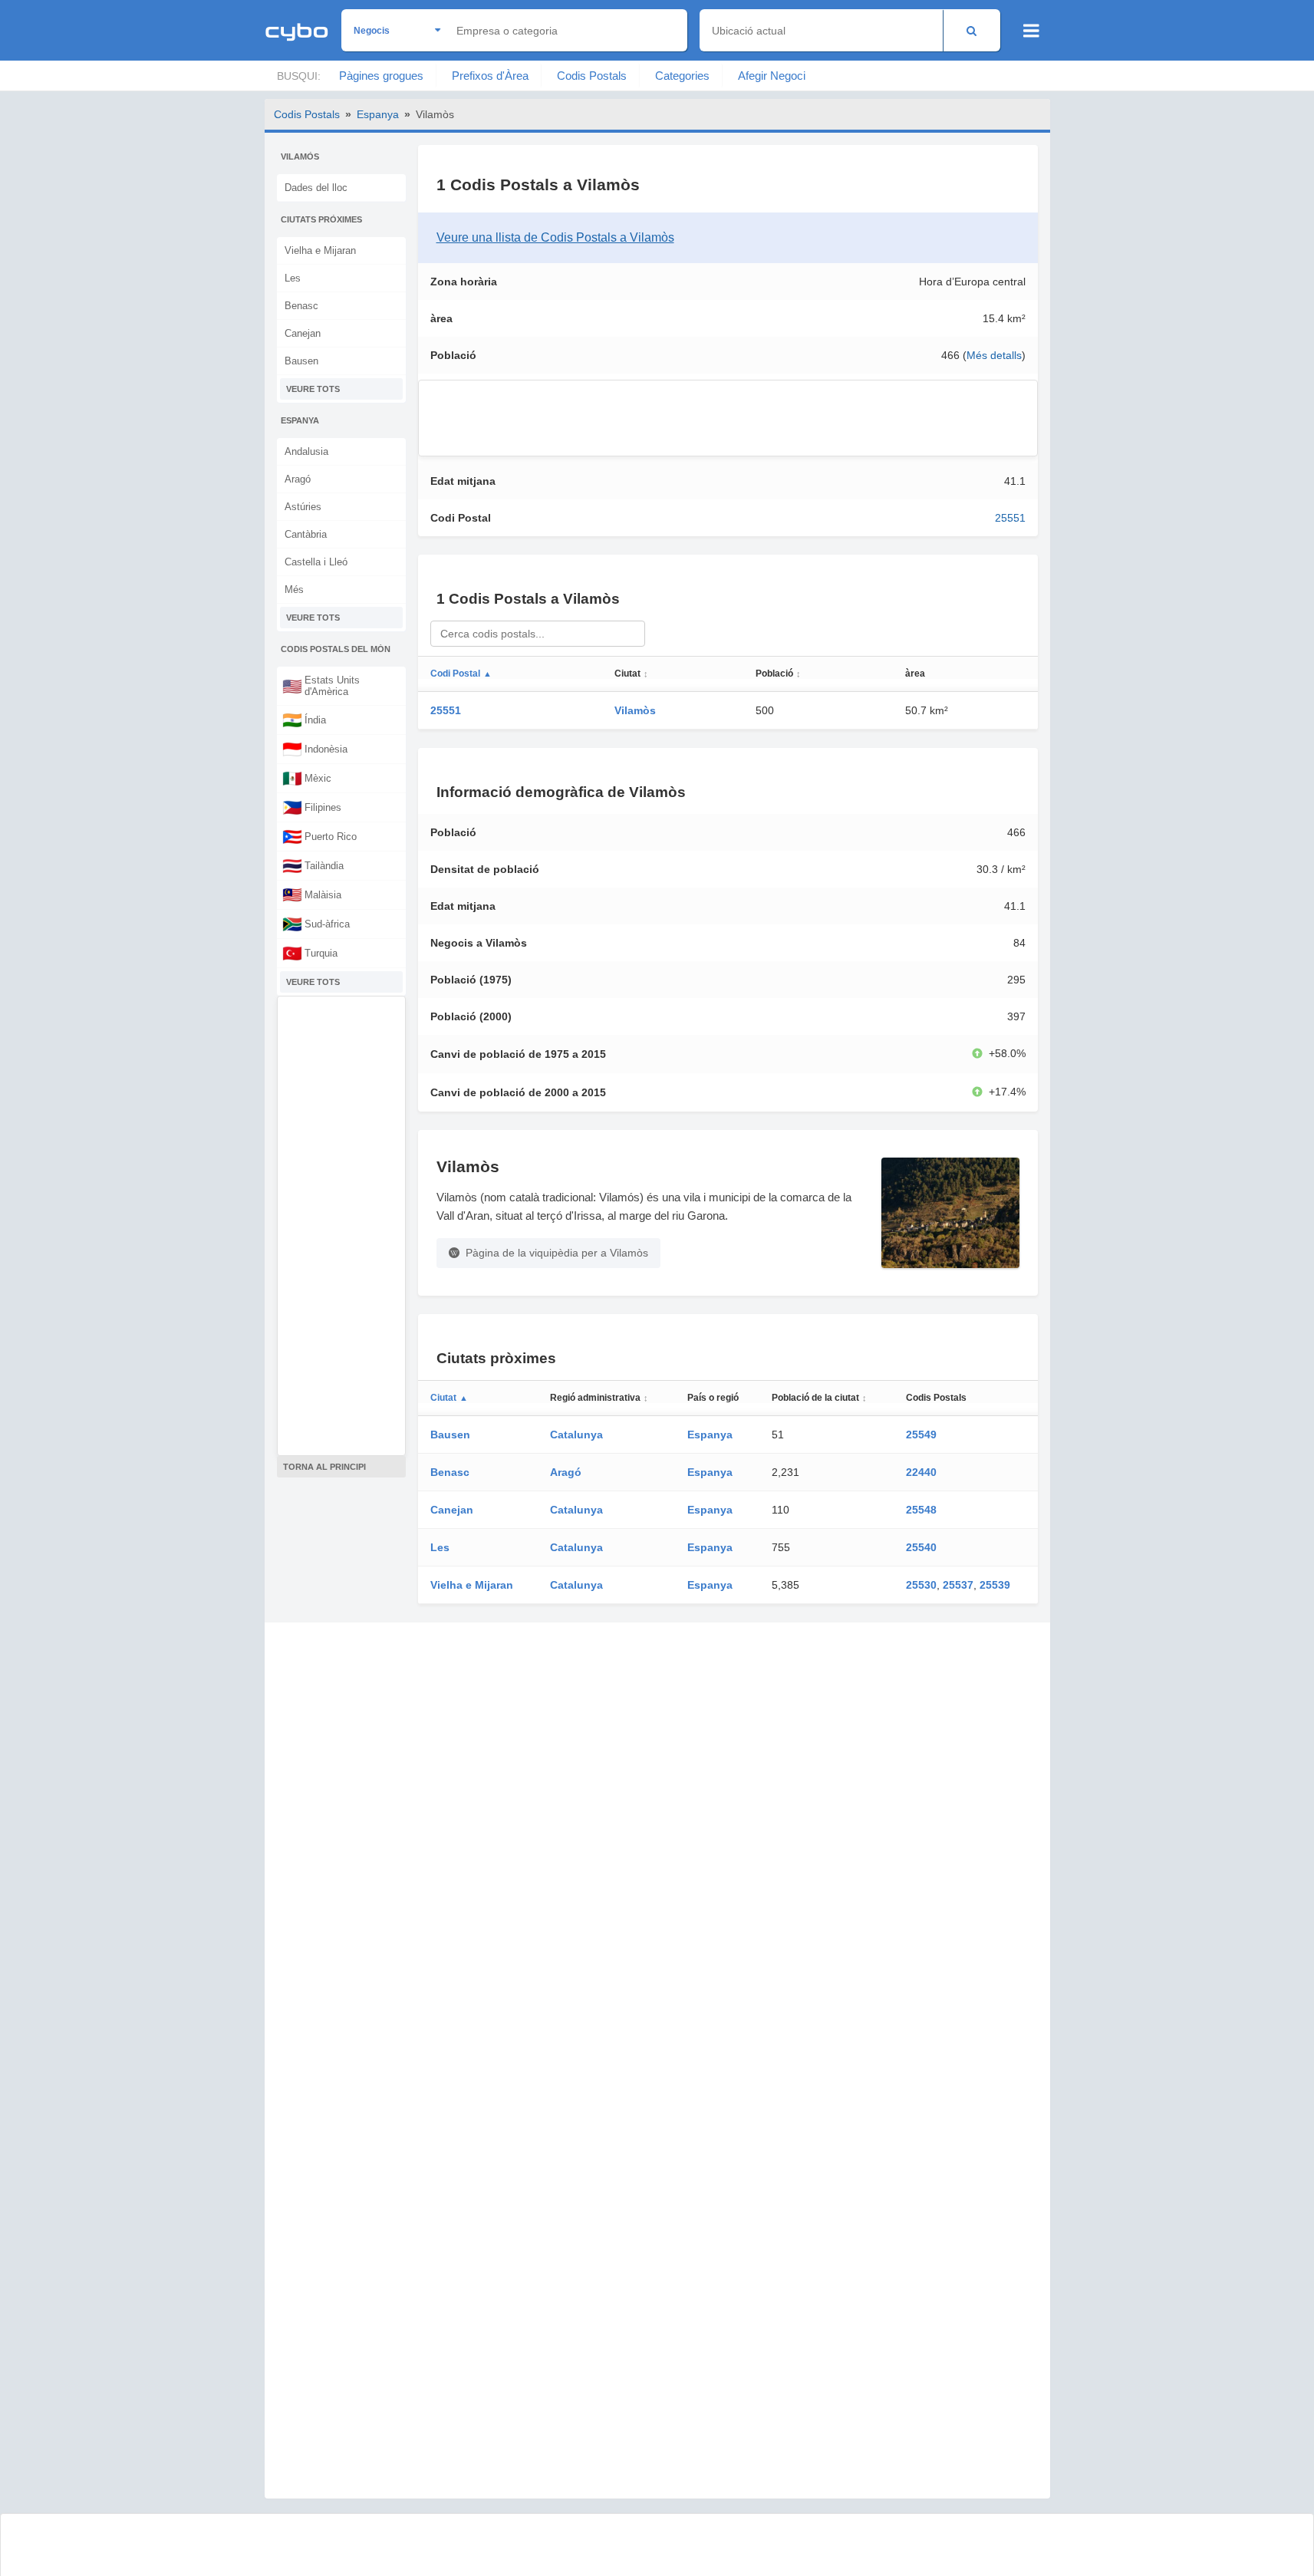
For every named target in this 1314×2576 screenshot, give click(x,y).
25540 (921, 1547)
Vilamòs (635, 710)
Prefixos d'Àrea (490, 76)
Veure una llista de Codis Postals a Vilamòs (555, 237)
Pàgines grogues (381, 76)
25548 (921, 1510)
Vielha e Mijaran (320, 250)
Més (294, 590)
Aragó (298, 479)
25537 (958, 1585)
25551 (1010, 518)
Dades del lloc (316, 188)
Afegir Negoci (772, 76)
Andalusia (306, 451)
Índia (304, 720)
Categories (682, 76)
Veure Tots (313, 389)
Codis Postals (592, 76)
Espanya (378, 114)
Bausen (301, 361)
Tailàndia (313, 865)
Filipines (312, 807)
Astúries (303, 507)
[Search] (972, 30)
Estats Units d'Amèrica (321, 686)
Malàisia (312, 894)
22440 (921, 1472)
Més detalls (994, 355)
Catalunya (576, 1435)
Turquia (310, 953)
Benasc (301, 306)
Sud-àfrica (316, 924)
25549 (921, 1435)
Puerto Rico (319, 836)
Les (293, 278)
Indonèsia (315, 749)
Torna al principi (324, 1467)
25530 (921, 1585)
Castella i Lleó (316, 562)
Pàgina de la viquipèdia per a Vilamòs (557, 1253)
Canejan (303, 333)
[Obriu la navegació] (1031, 31)
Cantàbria (306, 534)
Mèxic (307, 778)
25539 (995, 1585)
